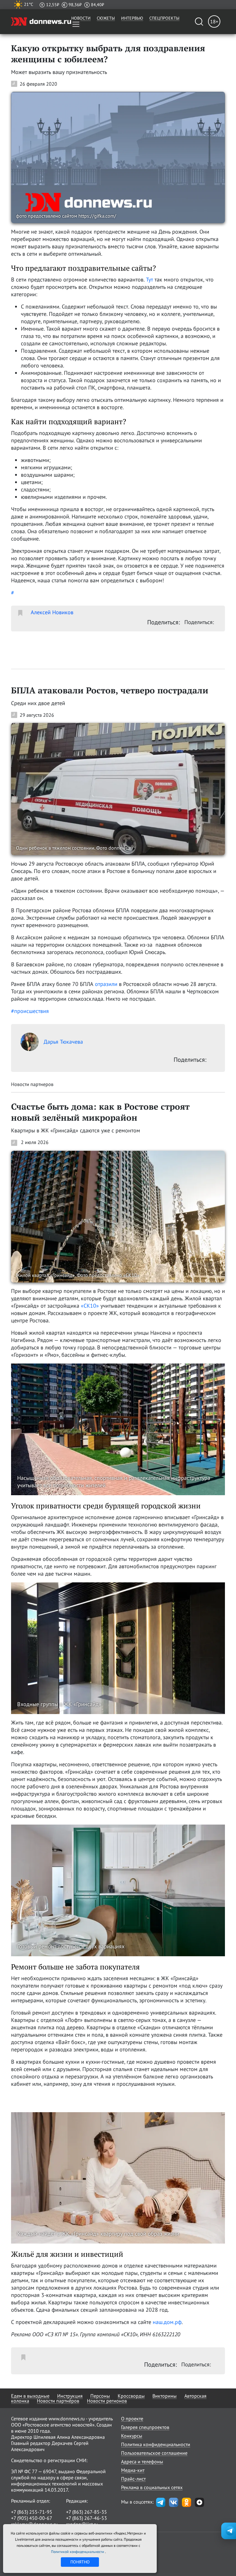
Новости (81, 18)
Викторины (165, 2396)
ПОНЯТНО (80, 2562)
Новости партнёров (58, 2401)
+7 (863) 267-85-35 (87, 2512)
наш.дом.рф (167, 2322)
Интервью (132, 18)
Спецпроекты (164, 18)
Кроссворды (131, 2396)
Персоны (100, 2396)
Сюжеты (106, 18)
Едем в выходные (30, 2396)
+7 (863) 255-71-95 (32, 2512)
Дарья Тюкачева (63, 1042)
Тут (149, 279)
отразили (106, 984)
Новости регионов (107, 2401)
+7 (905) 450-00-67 (32, 2518)
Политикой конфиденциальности (78, 2552)
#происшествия (30, 1011)
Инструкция (70, 2396)
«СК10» (90, 1306)
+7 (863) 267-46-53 (87, 2518)
